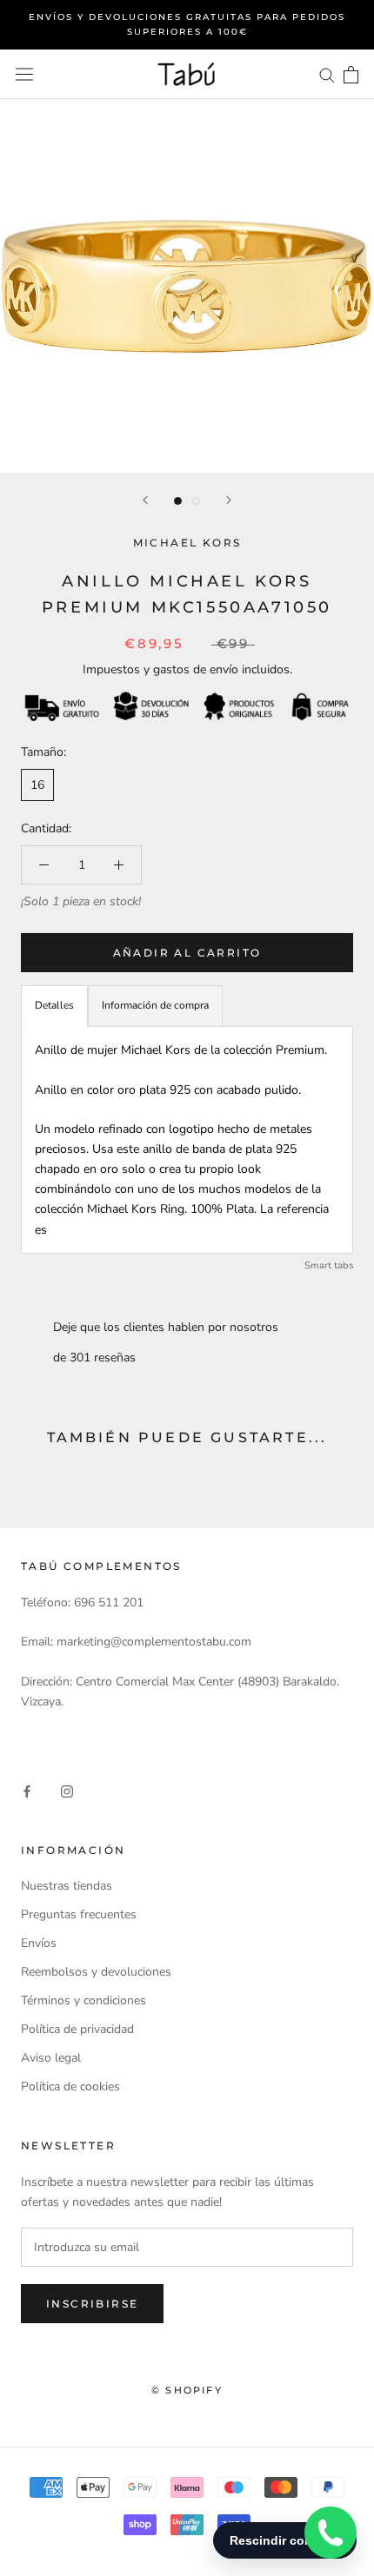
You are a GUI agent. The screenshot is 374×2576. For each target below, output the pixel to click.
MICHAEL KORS (187, 543)
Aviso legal (51, 2058)
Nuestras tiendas (67, 1886)
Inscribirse (92, 2304)
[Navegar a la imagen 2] (196, 501)
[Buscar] (327, 74)
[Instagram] (67, 1790)
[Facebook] (27, 1790)
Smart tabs (329, 1265)
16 (37, 785)
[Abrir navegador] (24, 74)
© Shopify (187, 2390)
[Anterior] (145, 500)
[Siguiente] (229, 500)
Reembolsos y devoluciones (96, 1972)
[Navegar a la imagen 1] (178, 501)
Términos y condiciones (83, 2000)
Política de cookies (70, 2086)
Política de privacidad (77, 2029)
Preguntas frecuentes (79, 1914)
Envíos (39, 1943)
